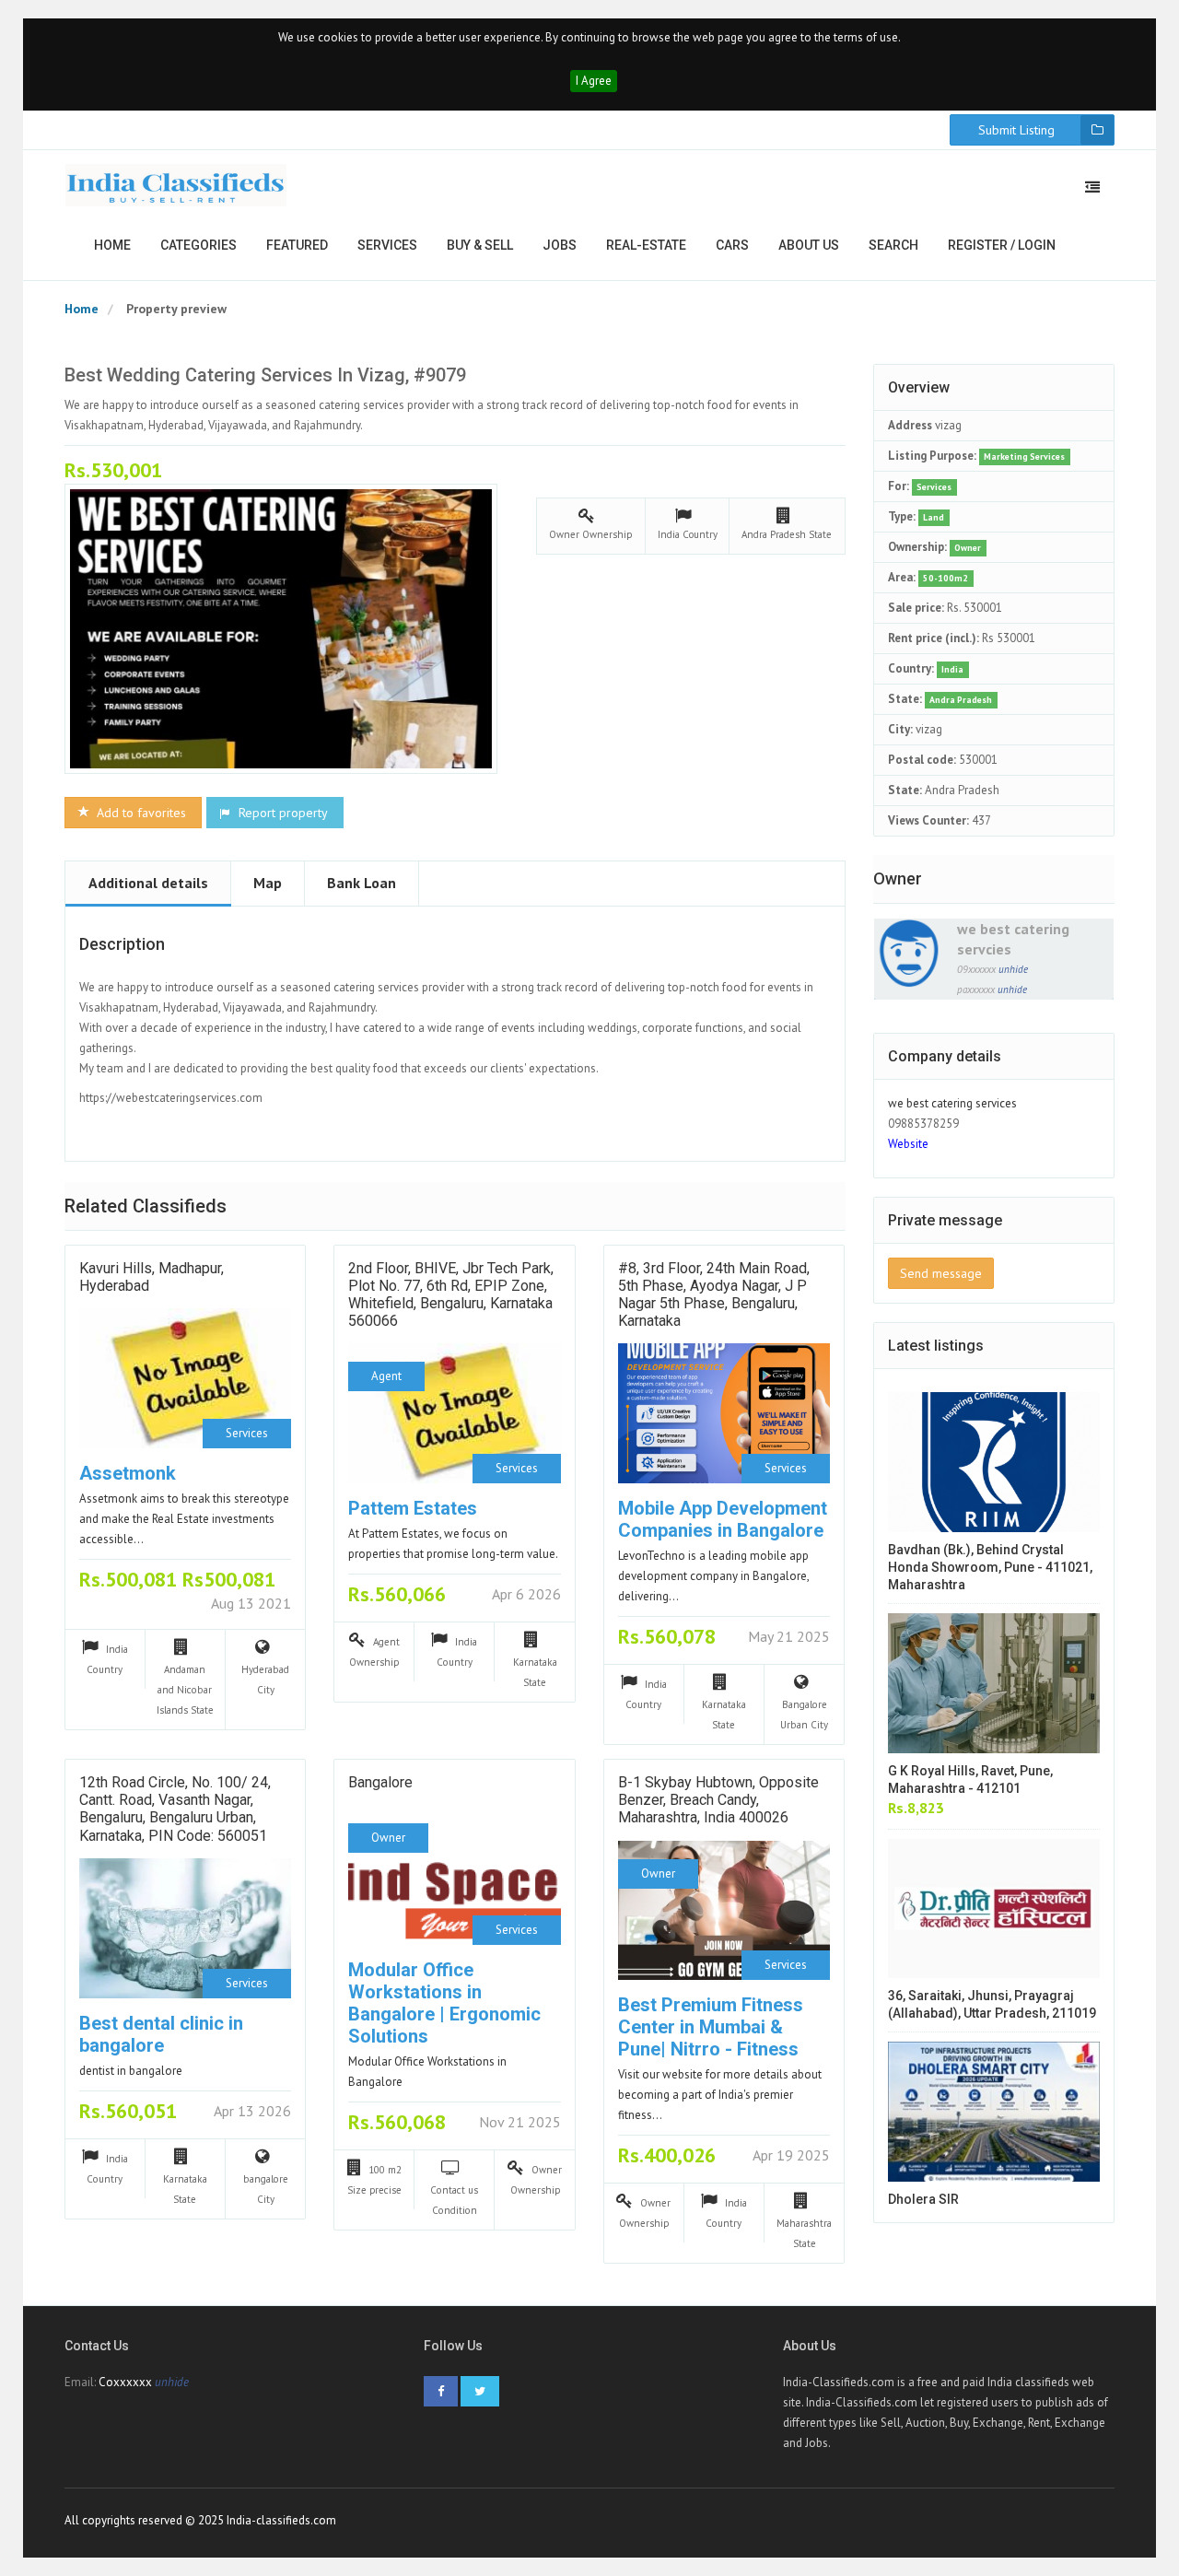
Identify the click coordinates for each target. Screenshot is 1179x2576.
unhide (1013, 969)
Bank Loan (362, 883)
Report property (281, 813)
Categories (198, 245)
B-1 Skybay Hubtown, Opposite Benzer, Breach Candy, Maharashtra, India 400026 (718, 1800)
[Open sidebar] (1092, 187)
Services (387, 245)
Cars (732, 245)
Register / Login (1002, 245)
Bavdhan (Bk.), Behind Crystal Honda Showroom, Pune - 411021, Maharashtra (990, 1567)
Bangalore (380, 1782)
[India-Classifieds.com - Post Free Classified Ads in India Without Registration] (176, 185)
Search (893, 245)
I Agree (594, 81)
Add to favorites (140, 813)
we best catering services (952, 1103)
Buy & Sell (480, 245)
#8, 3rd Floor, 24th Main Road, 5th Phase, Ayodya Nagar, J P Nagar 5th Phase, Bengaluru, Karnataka (714, 1295)
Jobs (560, 245)
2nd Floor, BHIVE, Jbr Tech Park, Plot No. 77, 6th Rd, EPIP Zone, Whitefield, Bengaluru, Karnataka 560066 (451, 1295)
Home (112, 245)
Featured (297, 245)
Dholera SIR (923, 2199)
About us (809, 245)
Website (908, 1144)
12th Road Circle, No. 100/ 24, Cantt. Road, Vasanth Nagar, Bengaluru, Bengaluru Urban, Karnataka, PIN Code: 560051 (175, 1809)
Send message (941, 1273)
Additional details (148, 883)
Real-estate (646, 245)
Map (268, 883)
